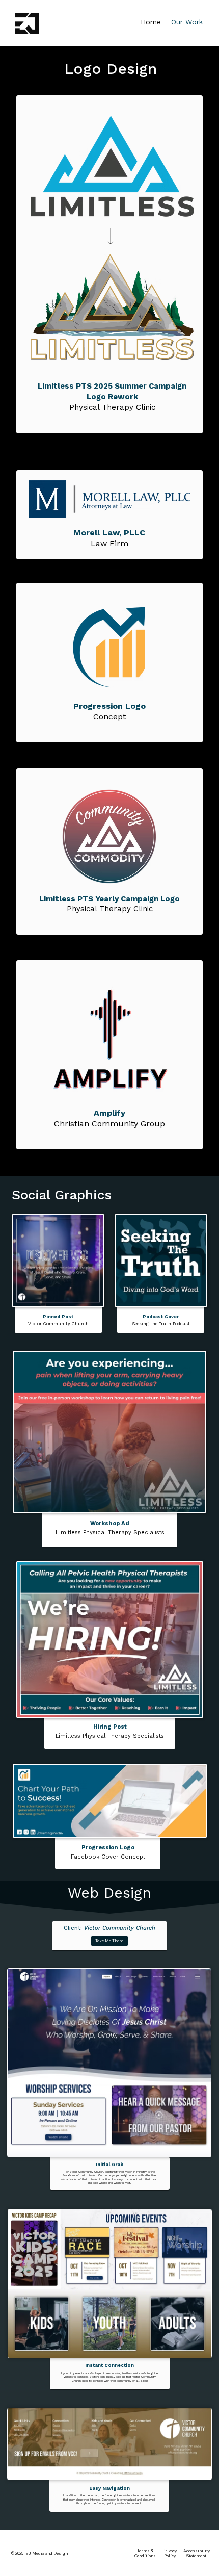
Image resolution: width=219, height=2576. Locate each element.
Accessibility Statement (197, 2553)
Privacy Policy (170, 2553)
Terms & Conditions (145, 2553)
